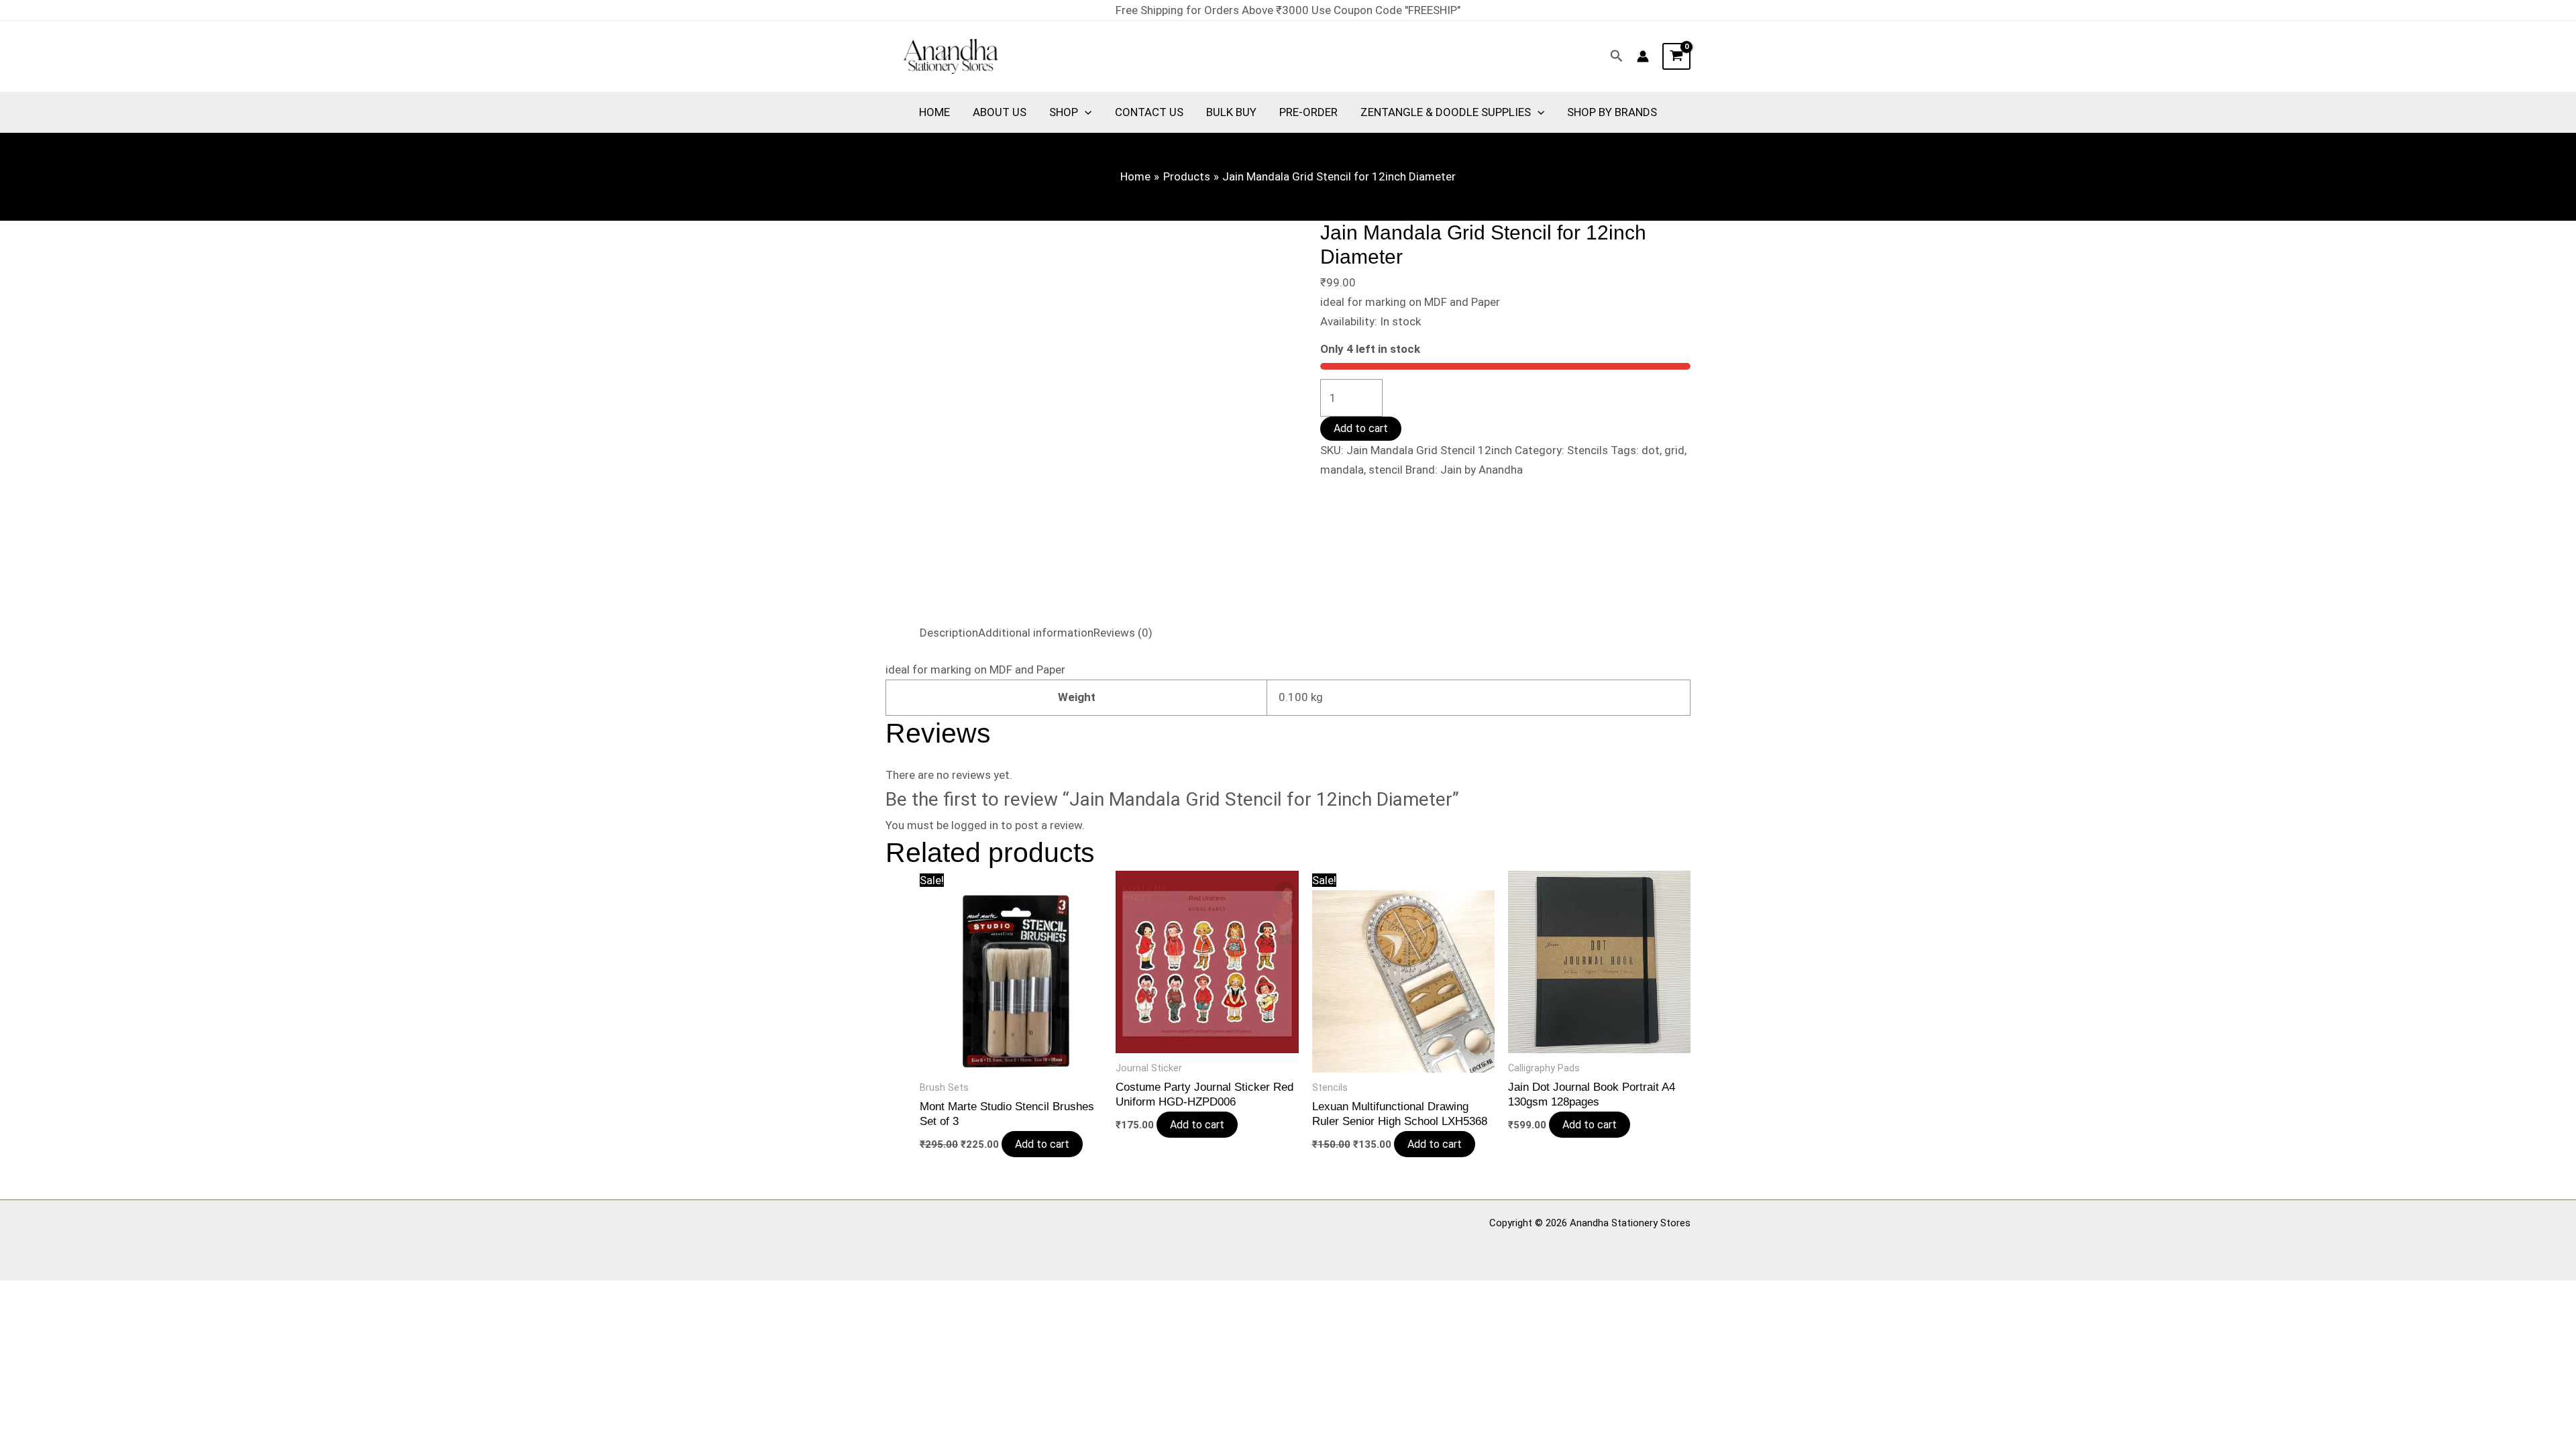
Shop (1064, 112)
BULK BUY (1231, 112)
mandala (1342, 470)
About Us (1000, 112)
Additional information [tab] (1036, 633)
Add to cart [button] (1042, 1144)
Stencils (1588, 450)
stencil (1386, 470)
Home (934, 112)
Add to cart (1361, 428)
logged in (975, 825)
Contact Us (1149, 112)
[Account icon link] (1643, 56)
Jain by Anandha (1482, 470)
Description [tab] (949, 633)
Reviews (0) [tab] (1123, 633)
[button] (1617, 56)
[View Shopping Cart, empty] (1676, 56)
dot (1651, 450)
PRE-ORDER (1308, 112)
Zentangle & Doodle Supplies (1446, 112)
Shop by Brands (1612, 112)
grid (1674, 450)
